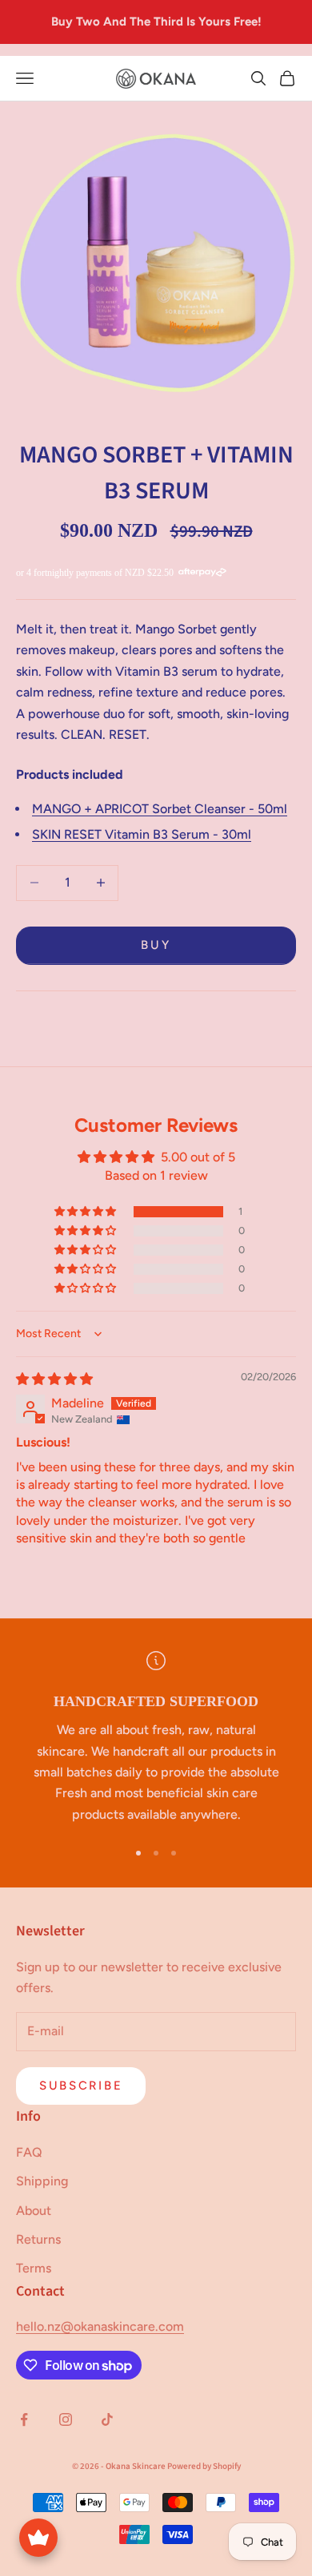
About (34, 2211)
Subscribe (81, 2086)
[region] (156, 1739)
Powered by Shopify (204, 2466)
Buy (156, 945)
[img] (54, 1379)
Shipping (42, 2181)
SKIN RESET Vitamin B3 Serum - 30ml (142, 834)
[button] (86, 1212)
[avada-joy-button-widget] (38, 2538)
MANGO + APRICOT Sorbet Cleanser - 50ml (160, 809)
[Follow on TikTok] (107, 2419)
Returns (38, 2239)
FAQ (29, 2152)
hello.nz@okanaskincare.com (100, 2326)
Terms (34, 2268)
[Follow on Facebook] (24, 2419)
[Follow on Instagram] (66, 2419)
